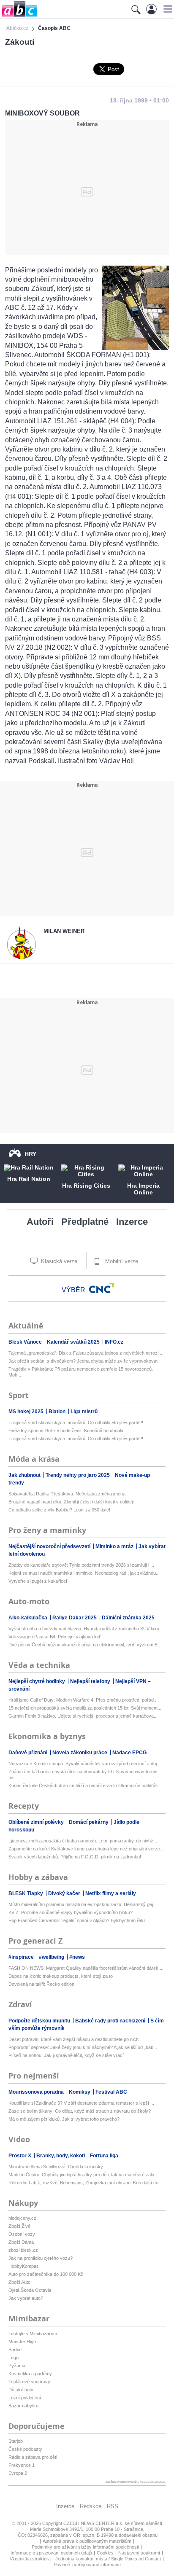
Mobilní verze (121, 1261)
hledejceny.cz (22, 2218)
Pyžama (17, 2366)
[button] (167, 9)
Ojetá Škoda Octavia (30, 2290)
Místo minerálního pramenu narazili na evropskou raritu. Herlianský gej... (83, 1904)
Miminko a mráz (115, 1546)
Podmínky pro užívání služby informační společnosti (85, 2547)
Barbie (15, 2350)
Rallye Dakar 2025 (75, 1618)
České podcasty (25, 2449)
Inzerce (132, 1222)
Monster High (22, 2342)
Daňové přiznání (29, 1753)
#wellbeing (52, 1957)
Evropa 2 (18, 2473)
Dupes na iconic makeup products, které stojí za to (61, 1976)
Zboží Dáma (21, 2242)
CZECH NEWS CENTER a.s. (94, 2523)
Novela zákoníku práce (80, 1753)
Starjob (16, 2441)
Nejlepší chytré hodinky (37, 1681)
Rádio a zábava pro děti (33, 2457)
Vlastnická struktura (30, 2559)
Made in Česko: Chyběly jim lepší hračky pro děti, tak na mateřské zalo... (83, 2175)
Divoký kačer (65, 1893)
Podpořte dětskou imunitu (40, 2021)
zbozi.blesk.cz (23, 2250)
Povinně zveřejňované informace (87, 2565)
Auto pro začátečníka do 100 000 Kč (46, 2274)
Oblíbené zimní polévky (37, 1822)
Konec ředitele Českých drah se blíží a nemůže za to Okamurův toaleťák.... (86, 1785)
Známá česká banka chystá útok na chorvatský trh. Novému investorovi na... (83, 1775)
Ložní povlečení (25, 2398)
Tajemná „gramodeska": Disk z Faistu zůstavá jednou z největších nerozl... (85, 1353)
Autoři (40, 1222)
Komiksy (80, 2092)
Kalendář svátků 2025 (74, 1342)
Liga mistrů (84, 1412)
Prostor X (20, 2156)
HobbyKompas (24, 2266)
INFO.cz (114, 1342)
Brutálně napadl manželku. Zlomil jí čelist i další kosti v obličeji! (72, 1502)
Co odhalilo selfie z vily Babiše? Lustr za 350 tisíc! (59, 1510)
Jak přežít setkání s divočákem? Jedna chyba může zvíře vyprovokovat (83, 1361)
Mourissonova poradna (37, 2092)
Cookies (105, 2553)
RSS (113, 2506)
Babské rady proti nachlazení (111, 2021)
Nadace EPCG (129, 1753)
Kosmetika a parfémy (30, 2374)
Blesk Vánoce (26, 1342)
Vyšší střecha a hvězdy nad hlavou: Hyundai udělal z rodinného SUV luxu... (86, 1629)
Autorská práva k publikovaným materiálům (87, 2541)
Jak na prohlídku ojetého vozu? (41, 2258)
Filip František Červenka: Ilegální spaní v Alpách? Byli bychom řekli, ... (80, 1920)
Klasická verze (58, 1261)
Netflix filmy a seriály (111, 1893)
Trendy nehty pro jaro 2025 (78, 1475)
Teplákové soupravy (29, 2382)
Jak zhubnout (25, 1475)
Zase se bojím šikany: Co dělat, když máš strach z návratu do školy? (80, 2111)
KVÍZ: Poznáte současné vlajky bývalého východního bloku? (71, 1912)
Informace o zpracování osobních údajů (51, 2553)
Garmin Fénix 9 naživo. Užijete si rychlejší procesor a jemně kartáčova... (83, 1716)
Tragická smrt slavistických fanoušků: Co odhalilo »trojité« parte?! (76, 1422)
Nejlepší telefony (91, 1681)
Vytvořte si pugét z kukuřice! (38, 1581)
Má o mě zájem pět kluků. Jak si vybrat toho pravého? (64, 2119)
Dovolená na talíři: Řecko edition (41, 1984)
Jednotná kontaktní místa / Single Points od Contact (108, 2559)
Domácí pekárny (89, 1822)
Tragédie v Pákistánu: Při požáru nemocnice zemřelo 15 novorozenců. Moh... (81, 1372)
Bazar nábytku (23, 2406)
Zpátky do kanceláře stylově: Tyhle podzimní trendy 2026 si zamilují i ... (81, 1565)
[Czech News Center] (102, 1288)
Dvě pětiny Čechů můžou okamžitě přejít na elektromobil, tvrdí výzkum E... (85, 1645)
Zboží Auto (19, 2282)
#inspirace (22, 1957)
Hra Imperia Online (143, 1189)
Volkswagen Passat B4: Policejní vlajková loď (54, 1637)
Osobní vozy (22, 2234)
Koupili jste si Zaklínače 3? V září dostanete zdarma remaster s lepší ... (81, 2103)
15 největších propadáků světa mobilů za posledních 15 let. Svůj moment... (85, 1708)
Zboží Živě (19, 2226)
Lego (14, 2358)
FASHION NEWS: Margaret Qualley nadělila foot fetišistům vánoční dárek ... (86, 1968)
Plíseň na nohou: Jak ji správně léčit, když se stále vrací (66, 2055)
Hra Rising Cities (86, 1186)
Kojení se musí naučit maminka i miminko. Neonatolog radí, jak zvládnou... (84, 1573)
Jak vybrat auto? (26, 2298)
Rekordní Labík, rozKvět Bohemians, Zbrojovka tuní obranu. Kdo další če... (85, 2183)
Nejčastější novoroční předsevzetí (50, 1546)
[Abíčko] (19, 17)
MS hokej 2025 (27, 1412)
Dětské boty (21, 2390)
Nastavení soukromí (139, 2553)
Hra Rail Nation (29, 1179)
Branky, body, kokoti (61, 2156)
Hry (30, 1154)
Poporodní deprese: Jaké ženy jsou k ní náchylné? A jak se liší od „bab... (83, 2047)
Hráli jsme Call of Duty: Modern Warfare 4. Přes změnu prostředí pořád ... (84, 1700)
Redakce (91, 2506)
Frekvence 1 (22, 2465)
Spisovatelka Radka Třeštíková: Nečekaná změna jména (67, 1494)
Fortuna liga (104, 2156)
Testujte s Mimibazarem (33, 2334)
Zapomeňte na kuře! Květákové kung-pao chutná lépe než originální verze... (86, 1849)
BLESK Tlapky (26, 1893)
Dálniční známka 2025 (128, 1618)
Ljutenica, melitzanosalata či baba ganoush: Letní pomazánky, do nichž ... (83, 1841)
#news (77, 1957)
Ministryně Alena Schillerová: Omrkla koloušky (56, 2167)
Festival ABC (111, 2092)
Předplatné (85, 1222)
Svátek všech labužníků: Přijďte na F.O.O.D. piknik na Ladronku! (75, 1857)
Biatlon (58, 1412)
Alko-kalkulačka (29, 1618)
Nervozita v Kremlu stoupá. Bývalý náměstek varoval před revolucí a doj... (84, 1764)
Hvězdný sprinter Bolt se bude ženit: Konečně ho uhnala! (67, 1431)
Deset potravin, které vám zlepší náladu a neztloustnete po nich (73, 2039)
